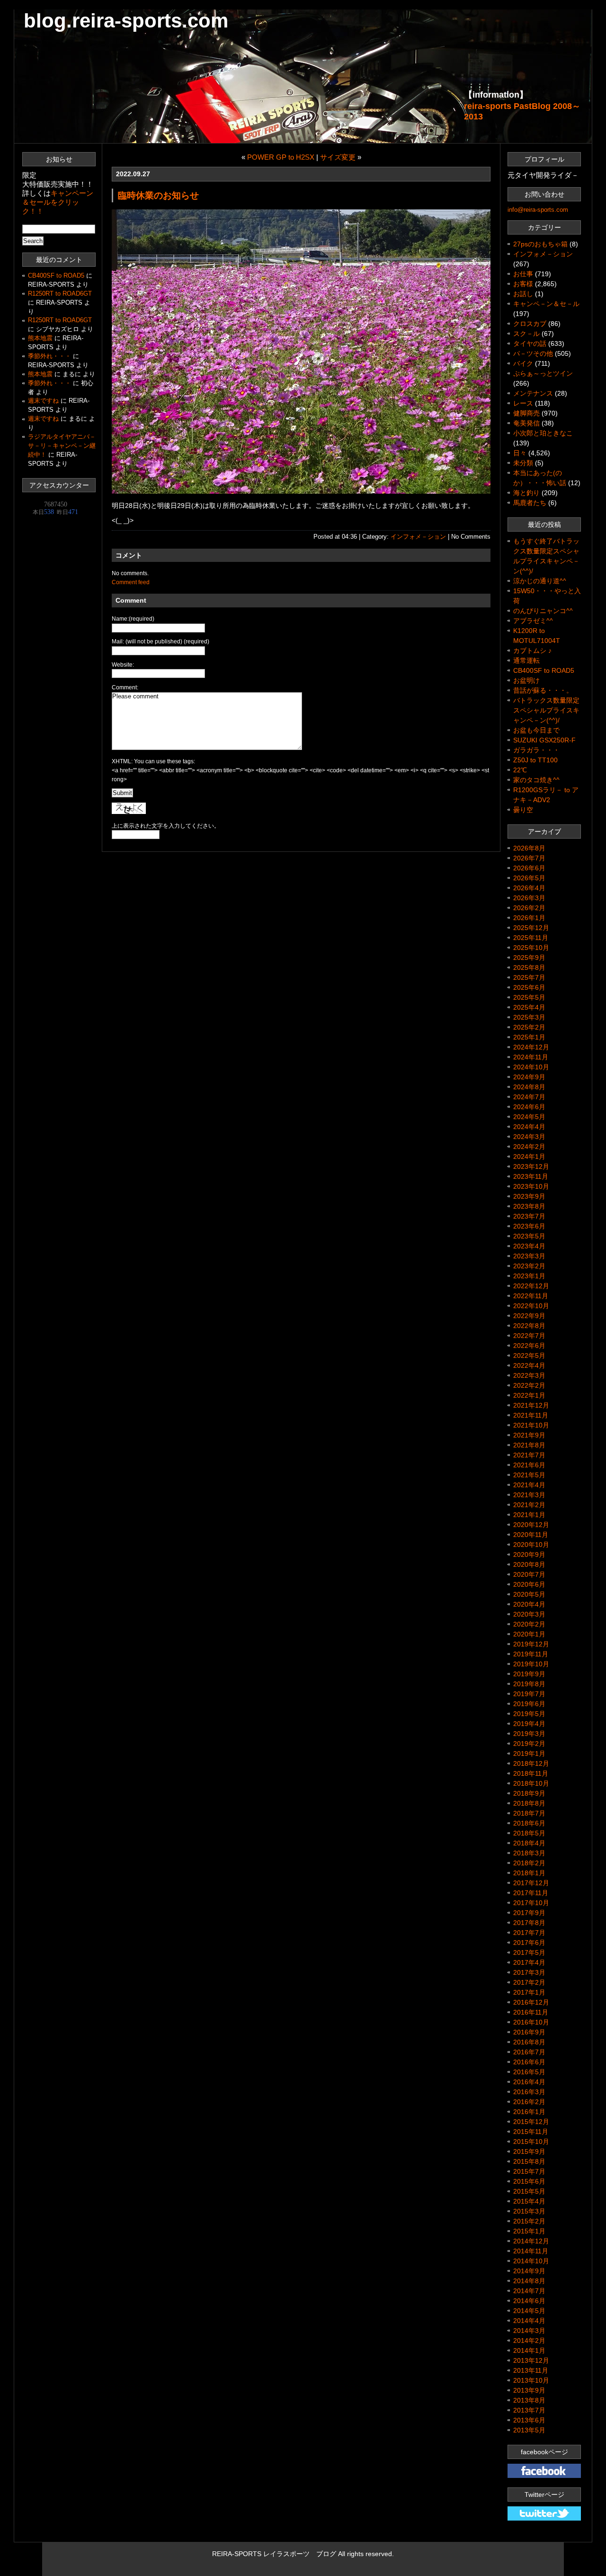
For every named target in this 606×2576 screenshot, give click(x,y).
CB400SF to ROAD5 (56, 276)
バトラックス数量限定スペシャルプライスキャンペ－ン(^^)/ (546, 710)
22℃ (520, 770)
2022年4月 (529, 1365)
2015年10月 (531, 2142)
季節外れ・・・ (49, 356)
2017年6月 (529, 1943)
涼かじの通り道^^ (540, 581)
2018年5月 (529, 1833)
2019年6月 (529, 1704)
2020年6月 (529, 1584)
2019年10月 (531, 1664)
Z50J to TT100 (535, 760)
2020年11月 (531, 1535)
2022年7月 (529, 1336)
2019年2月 (529, 1744)
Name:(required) (133, 619)
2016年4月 (529, 2082)
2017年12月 (531, 1883)
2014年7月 (529, 2291)
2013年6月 (529, 2420)
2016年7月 (529, 2052)
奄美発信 (526, 423)
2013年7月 (529, 2410)
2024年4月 (529, 1127)
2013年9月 (529, 2390)
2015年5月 (529, 2191)
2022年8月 (529, 1326)
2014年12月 (531, 2241)
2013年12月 (531, 2360)
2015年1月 (529, 2231)
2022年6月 (529, 1346)
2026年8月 (529, 848)
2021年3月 (529, 1495)
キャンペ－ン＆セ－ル (546, 304)
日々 (520, 453)
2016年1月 (529, 2112)
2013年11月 (531, 2370)
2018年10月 (531, 1783)
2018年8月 (529, 1803)
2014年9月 (529, 2271)
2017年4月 (529, 1962)
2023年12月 (531, 1166)
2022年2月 (529, 1385)
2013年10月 (531, 2380)
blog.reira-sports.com (126, 21)
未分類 (523, 463)
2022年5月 (529, 1356)
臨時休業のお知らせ (158, 195)
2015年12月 (531, 2122)
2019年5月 (529, 1714)
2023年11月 (531, 1176)
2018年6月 (529, 1823)
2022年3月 (529, 1375)
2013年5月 (529, 2430)
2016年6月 (529, 2062)
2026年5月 (529, 878)
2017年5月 (529, 1952)
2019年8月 (529, 1684)
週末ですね (43, 401)
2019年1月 (529, 1753)
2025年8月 (529, 967)
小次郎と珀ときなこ (543, 433)
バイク (523, 363)
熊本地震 (40, 338)
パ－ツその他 (533, 353)
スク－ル (526, 334)
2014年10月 (531, 2261)
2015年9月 (529, 2151)
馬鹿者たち (530, 503)
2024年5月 (529, 1117)
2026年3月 (529, 898)
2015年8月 (529, 2161)
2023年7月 (529, 1216)
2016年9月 (529, 2032)
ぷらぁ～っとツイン (543, 373)
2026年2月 (529, 908)
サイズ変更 (338, 157)
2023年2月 (529, 1266)
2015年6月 (529, 2181)
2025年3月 (529, 1017)
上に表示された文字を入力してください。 (166, 826)
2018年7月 (529, 1813)
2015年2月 (529, 2221)
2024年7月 (529, 1097)
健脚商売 (526, 413)
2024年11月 (531, 1057)
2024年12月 (531, 1047)
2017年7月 (529, 1933)
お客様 (523, 284)
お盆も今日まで (536, 730)
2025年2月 (529, 1027)
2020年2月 (529, 1624)
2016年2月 (529, 2102)
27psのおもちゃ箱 (540, 244)
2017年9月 (529, 1913)
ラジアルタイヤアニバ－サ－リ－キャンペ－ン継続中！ (62, 446)
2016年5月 (529, 2072)
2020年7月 (529, 1574)
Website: (123, 665)
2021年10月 (531, 1425)
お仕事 (523, 274)
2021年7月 (529, 1455)
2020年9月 (529, 1555)
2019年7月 (529, 1694)
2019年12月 (531, 1644)
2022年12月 (531, 1286)
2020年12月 (531, 1525)
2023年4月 (529, 1246)
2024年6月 (529, 1107)
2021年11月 (531, 1415)
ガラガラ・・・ (536, 750)
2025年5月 (529, 997)
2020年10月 (531, 1545)
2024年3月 (529, 1137)
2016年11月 (531, 2012)
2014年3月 (529, 2331)
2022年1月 (529, 1395)
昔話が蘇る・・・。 (543, 690)
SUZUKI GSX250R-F (544, 740)
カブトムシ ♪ (532, 651)
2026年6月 (529, 868)
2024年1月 (529, 1157)
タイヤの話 (530, 343)
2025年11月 (531, 938)
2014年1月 (529, 2350)
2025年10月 (531, 948)
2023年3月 (529, 1256)
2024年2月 (529, 1147)
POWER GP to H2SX (281, 157)
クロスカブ (530, 324)
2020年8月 (529, 1564)
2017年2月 (529, 1982)
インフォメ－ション (418, 537)
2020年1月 (529, 1634)
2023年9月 (529, 1196)
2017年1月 (529, 1992)
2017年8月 (529, 1923)
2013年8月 (529, 2400)
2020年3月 (529, 1614)
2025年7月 (529, 977)
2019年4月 (529, 1724)
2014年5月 (529, 2311)
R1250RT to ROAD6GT (60, 294)
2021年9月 (529, 1435)
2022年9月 (529, 1316)
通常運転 (526, 660)
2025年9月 (529, 958)
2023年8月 (529, 1206)
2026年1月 (529, 918)
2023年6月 (529, 1226)
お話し (523, 294)
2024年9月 (529, 1077)
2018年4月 (529, 1843)
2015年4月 (529, 2201)
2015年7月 (529, 2171)
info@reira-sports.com (538, 210)
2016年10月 (531, 2022)
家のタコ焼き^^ (536, 780)
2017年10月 (531, 1903)
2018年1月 (529, 1873)
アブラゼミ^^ (533, 621)
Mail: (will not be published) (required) (160, 642)
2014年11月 (531, 2251)
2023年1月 (529, 1276)
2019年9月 (529, 1674)
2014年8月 (529, 2281)
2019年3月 (529, 1734)
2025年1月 (529, 1037)
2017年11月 (531, 1893)
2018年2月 (529, 1863)
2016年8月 (529, 2042)
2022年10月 (531, 1306)
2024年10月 (531, 1067)
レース (523, 403)
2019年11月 (531, 1654)
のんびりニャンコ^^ (543, 611)
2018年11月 (531, 1773)
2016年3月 (529, 2092)
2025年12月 (531, 928)
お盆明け (526, 680)
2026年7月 (529, 858)
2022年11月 (531, 1296)
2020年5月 (529, 1594)
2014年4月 (529, 2321)
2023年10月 (531, 1186)
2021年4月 (529, 1485)
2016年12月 (531, 2002)
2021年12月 (531, 1405)
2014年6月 (529, 2301)
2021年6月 (529, 1465)
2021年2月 (529, 1505)
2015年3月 (529, 2211)
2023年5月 (529, 1236)
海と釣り (526, 493)
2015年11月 (531, 2132)
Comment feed (131, 582)
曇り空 (523, 810)
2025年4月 (529, 1007)
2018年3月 (529, 1853)
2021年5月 (529, 1475)
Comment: (125, 687)
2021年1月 (529, 1515)
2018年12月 (531, 1763)
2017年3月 (529, 1972)
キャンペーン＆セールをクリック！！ (58, 202)
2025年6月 (529, 987)
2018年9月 (529, 1793)
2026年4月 (529, 888)
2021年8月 (529, 1445)
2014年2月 (529, 2341)
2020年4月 (529, 1604)
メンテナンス (533, 393)
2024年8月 (529, 1087)
